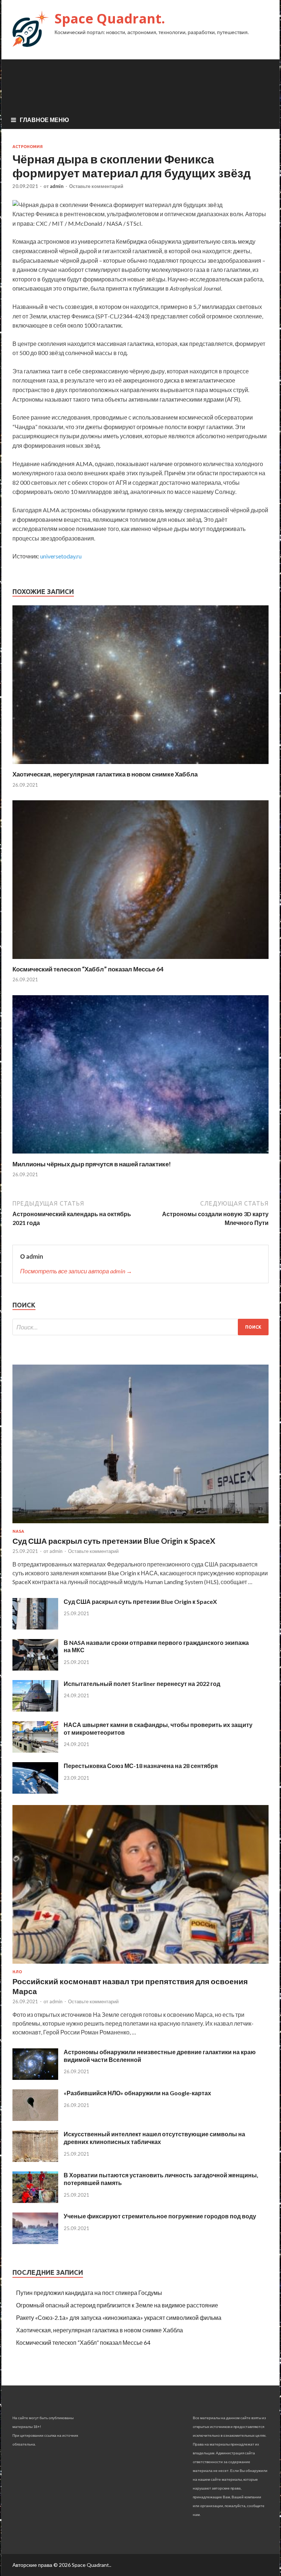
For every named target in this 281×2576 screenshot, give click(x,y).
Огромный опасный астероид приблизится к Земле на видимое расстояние (117, 2305)
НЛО (17, 1972)
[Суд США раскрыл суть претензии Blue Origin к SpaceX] (140, 1525)
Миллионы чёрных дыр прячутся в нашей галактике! (92, 1164)
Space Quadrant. (110, 19)
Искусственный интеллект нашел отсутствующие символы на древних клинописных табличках (154, 2138)
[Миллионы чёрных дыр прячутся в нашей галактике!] (140, 1156)
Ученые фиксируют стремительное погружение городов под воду (160, 2216)
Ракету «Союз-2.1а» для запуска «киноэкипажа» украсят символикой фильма (119, 2317)
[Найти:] (140, 1327)
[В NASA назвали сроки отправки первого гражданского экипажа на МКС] (35, 1668)
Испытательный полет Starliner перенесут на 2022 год (142, 1684)
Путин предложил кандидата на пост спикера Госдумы (89, 2293)
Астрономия (28, 147)
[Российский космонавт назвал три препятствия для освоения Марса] (140, 1965)
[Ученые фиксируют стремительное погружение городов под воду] (35, 2242)
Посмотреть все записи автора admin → (76, 1271)
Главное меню (44, 120)
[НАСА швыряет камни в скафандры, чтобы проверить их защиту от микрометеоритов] (35, 1750)
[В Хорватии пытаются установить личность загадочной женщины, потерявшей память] (35, 2201)
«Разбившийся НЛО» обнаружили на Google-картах (137, 2093)
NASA (18, 1531)
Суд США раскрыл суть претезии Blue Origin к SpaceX (140, 1601)
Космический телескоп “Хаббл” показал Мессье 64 (88, 969)
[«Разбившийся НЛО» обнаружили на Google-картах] (35, 2119)
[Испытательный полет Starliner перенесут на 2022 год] (35, 1709)
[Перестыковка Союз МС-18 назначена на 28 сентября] (35, 1791)
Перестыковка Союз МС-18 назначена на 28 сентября (141, 1766)
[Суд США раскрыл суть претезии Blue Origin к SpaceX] (35, 1627)
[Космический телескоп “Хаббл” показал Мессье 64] (140, 961)
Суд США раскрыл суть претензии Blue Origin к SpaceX (114, 1541)
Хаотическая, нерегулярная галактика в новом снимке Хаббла (105, 774)
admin (57, 186)
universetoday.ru (61, 556)
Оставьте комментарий (96, 186)
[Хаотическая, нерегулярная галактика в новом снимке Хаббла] (140, 766)
